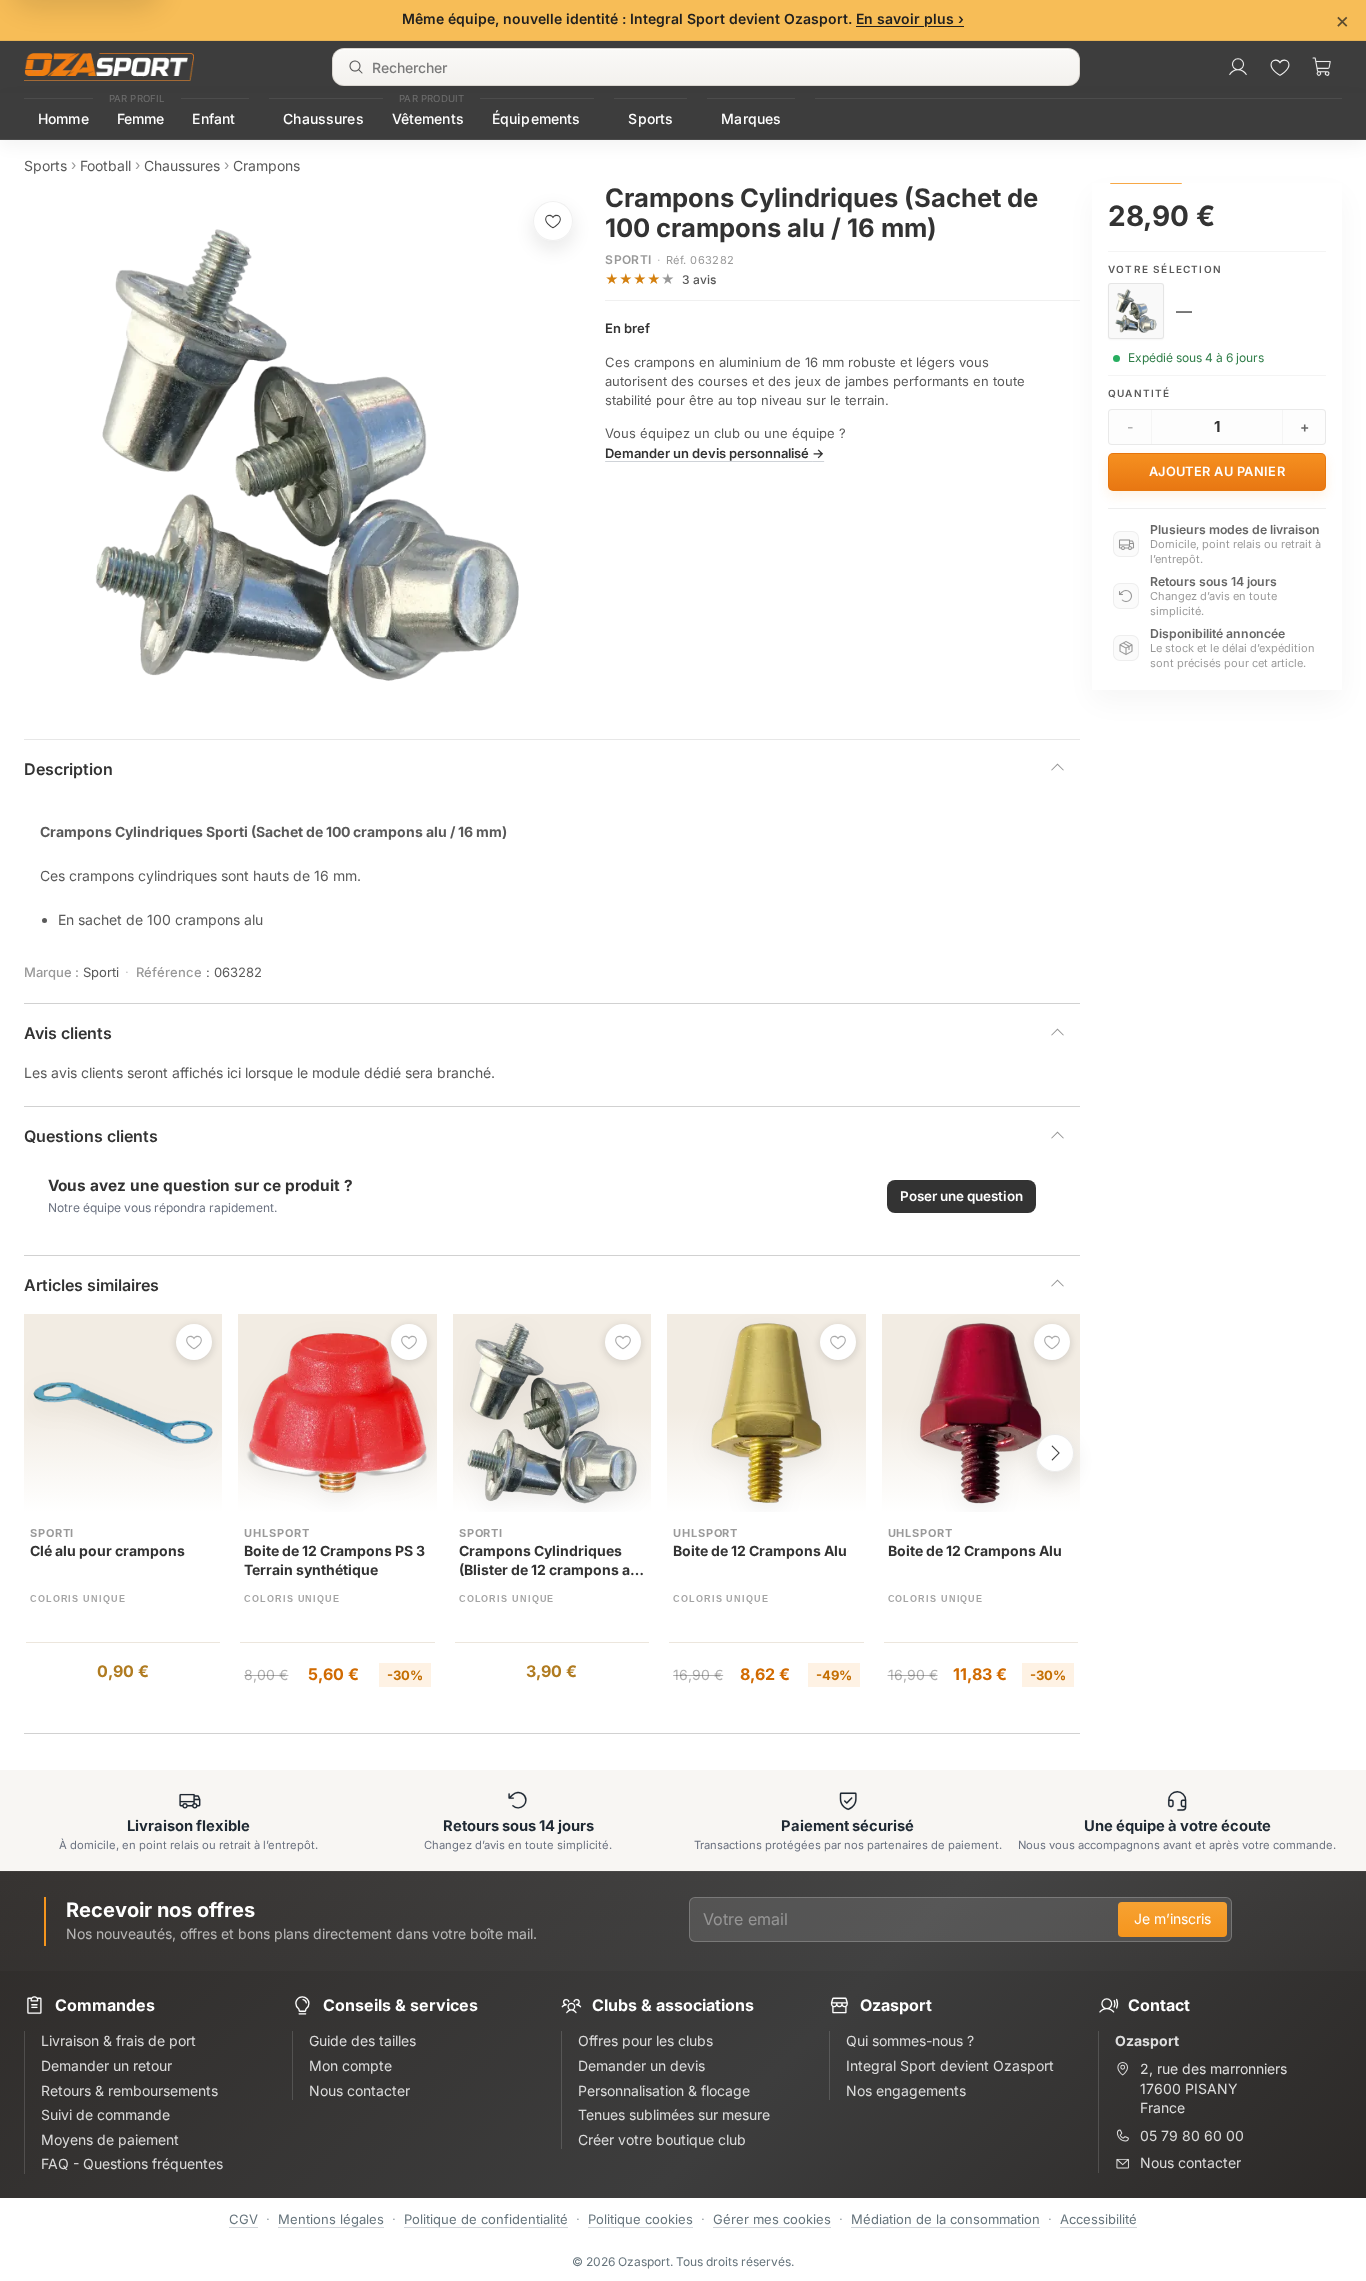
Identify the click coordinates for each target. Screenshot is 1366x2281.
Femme (141, 118)
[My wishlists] (1280, 67)
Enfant (213, 118)
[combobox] (706, 67)
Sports (650, 118)
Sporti (628, 259)
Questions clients (91, 1136)
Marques (751, 118)
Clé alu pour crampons (107, 1550)
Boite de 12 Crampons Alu (760, 1550)
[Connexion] (1238, 67)
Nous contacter (1190, 2162)
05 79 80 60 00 (1192, 2135)
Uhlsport (276, 1533)
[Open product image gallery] (307, 454)
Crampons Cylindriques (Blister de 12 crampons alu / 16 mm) (551, 1562)
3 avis (699, 279)
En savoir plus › (910, 18)
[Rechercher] (356, 67)
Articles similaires (91, 1285)
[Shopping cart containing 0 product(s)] (1322, 67)
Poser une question (961, 1196)
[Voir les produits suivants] (1055, 1453)
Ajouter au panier (1217, 471)
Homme (63, 118)
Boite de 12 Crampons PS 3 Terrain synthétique (334, 1560)
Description (68, 769)
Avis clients (68, 1033)
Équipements (536, 118)
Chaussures (323, 118)
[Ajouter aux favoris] (553, 221)
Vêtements (428, 118)
